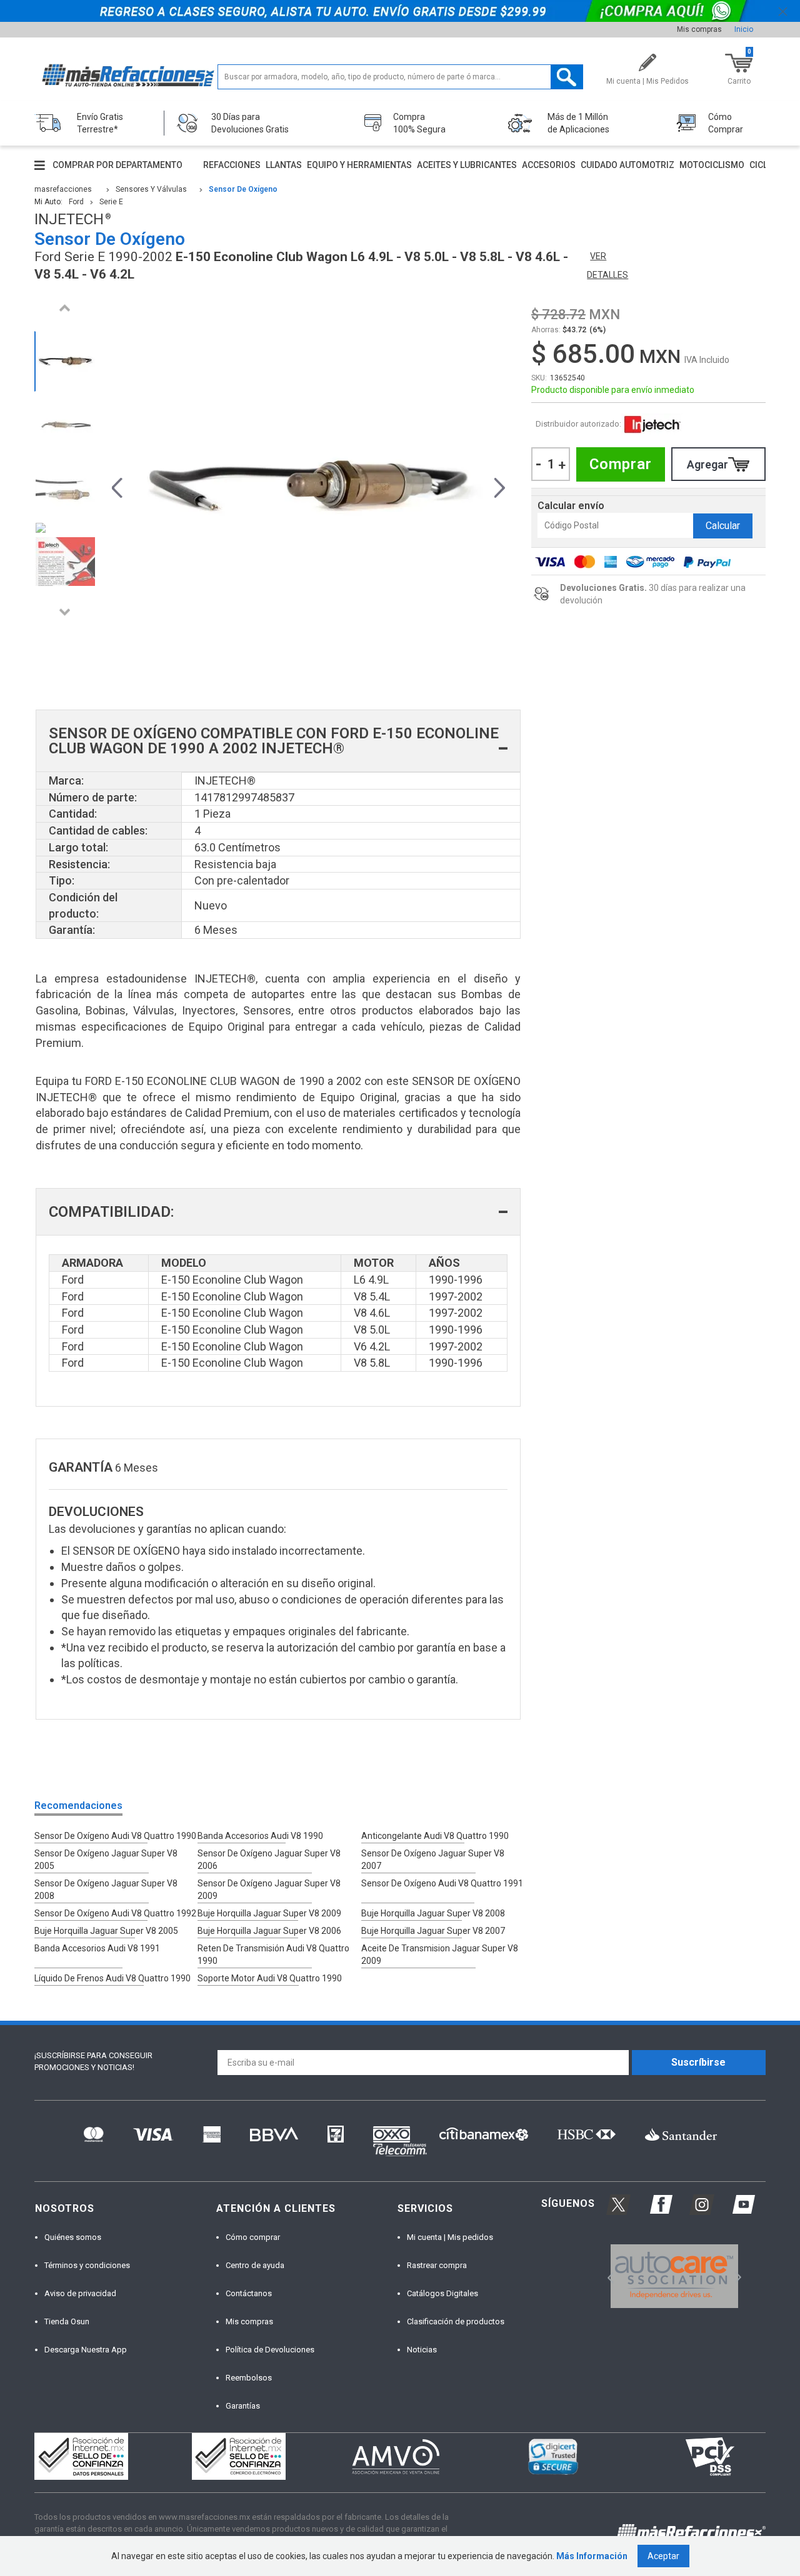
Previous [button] (65, 308)
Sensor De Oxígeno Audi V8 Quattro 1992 (115, 1913)
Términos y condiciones (87, 2265)
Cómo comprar (253, 2237)
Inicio (744, 29)
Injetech (652, 424)
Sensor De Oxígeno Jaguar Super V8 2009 (269, 1890)
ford (76, 202)
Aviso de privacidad (80, 2293)
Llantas (284, 165)
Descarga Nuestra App (86, 2350)
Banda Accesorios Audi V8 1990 (260, 1836)
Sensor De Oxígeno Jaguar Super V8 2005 (106, 1860)
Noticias (422, 2350)
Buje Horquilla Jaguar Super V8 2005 (106, 1931)
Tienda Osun (67, 2321)
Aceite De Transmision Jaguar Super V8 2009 (440, 1954)
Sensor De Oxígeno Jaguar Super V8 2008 (106, 1890)
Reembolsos (249, 2378)
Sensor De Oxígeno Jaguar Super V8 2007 (433, 1860)
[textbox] (400, 77)
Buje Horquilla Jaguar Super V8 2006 (269, 1931)
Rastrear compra (437, 2265)
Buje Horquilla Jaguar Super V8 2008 (433, 1913)
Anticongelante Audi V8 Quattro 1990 (435, 1836)
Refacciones (232, 165)
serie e (111, 202)
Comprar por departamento (117, 165)
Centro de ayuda (255, 2265)
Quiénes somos (73, 2237)
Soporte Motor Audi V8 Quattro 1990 (270, 1978)
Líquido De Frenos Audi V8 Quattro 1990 (112, 1978)
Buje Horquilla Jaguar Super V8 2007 (433, 1931)
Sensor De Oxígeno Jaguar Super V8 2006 (269, 1860)
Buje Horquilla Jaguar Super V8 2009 (269, 1913)
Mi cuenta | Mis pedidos (450, 2237)
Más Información (592, 2556)
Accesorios (549, 165)
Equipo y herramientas (359, 165)
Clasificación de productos (456, 2321)
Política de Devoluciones (270, 2350)
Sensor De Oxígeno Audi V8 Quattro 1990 (115, 1836)
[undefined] (308, 486)
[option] (65, 361)
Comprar (621, 464)
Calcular (723, 526)
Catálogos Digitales (442, 2293)
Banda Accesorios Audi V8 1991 (97, 1948)
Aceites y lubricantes (467, 165)
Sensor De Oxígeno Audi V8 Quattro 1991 (442, 1883)
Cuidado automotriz (627, 165)
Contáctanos (249, 2293)
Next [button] (65, 612)
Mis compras (699, 29)
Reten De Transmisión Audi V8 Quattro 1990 (273, 1954)
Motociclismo (712, 165)
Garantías (243, 2406)
